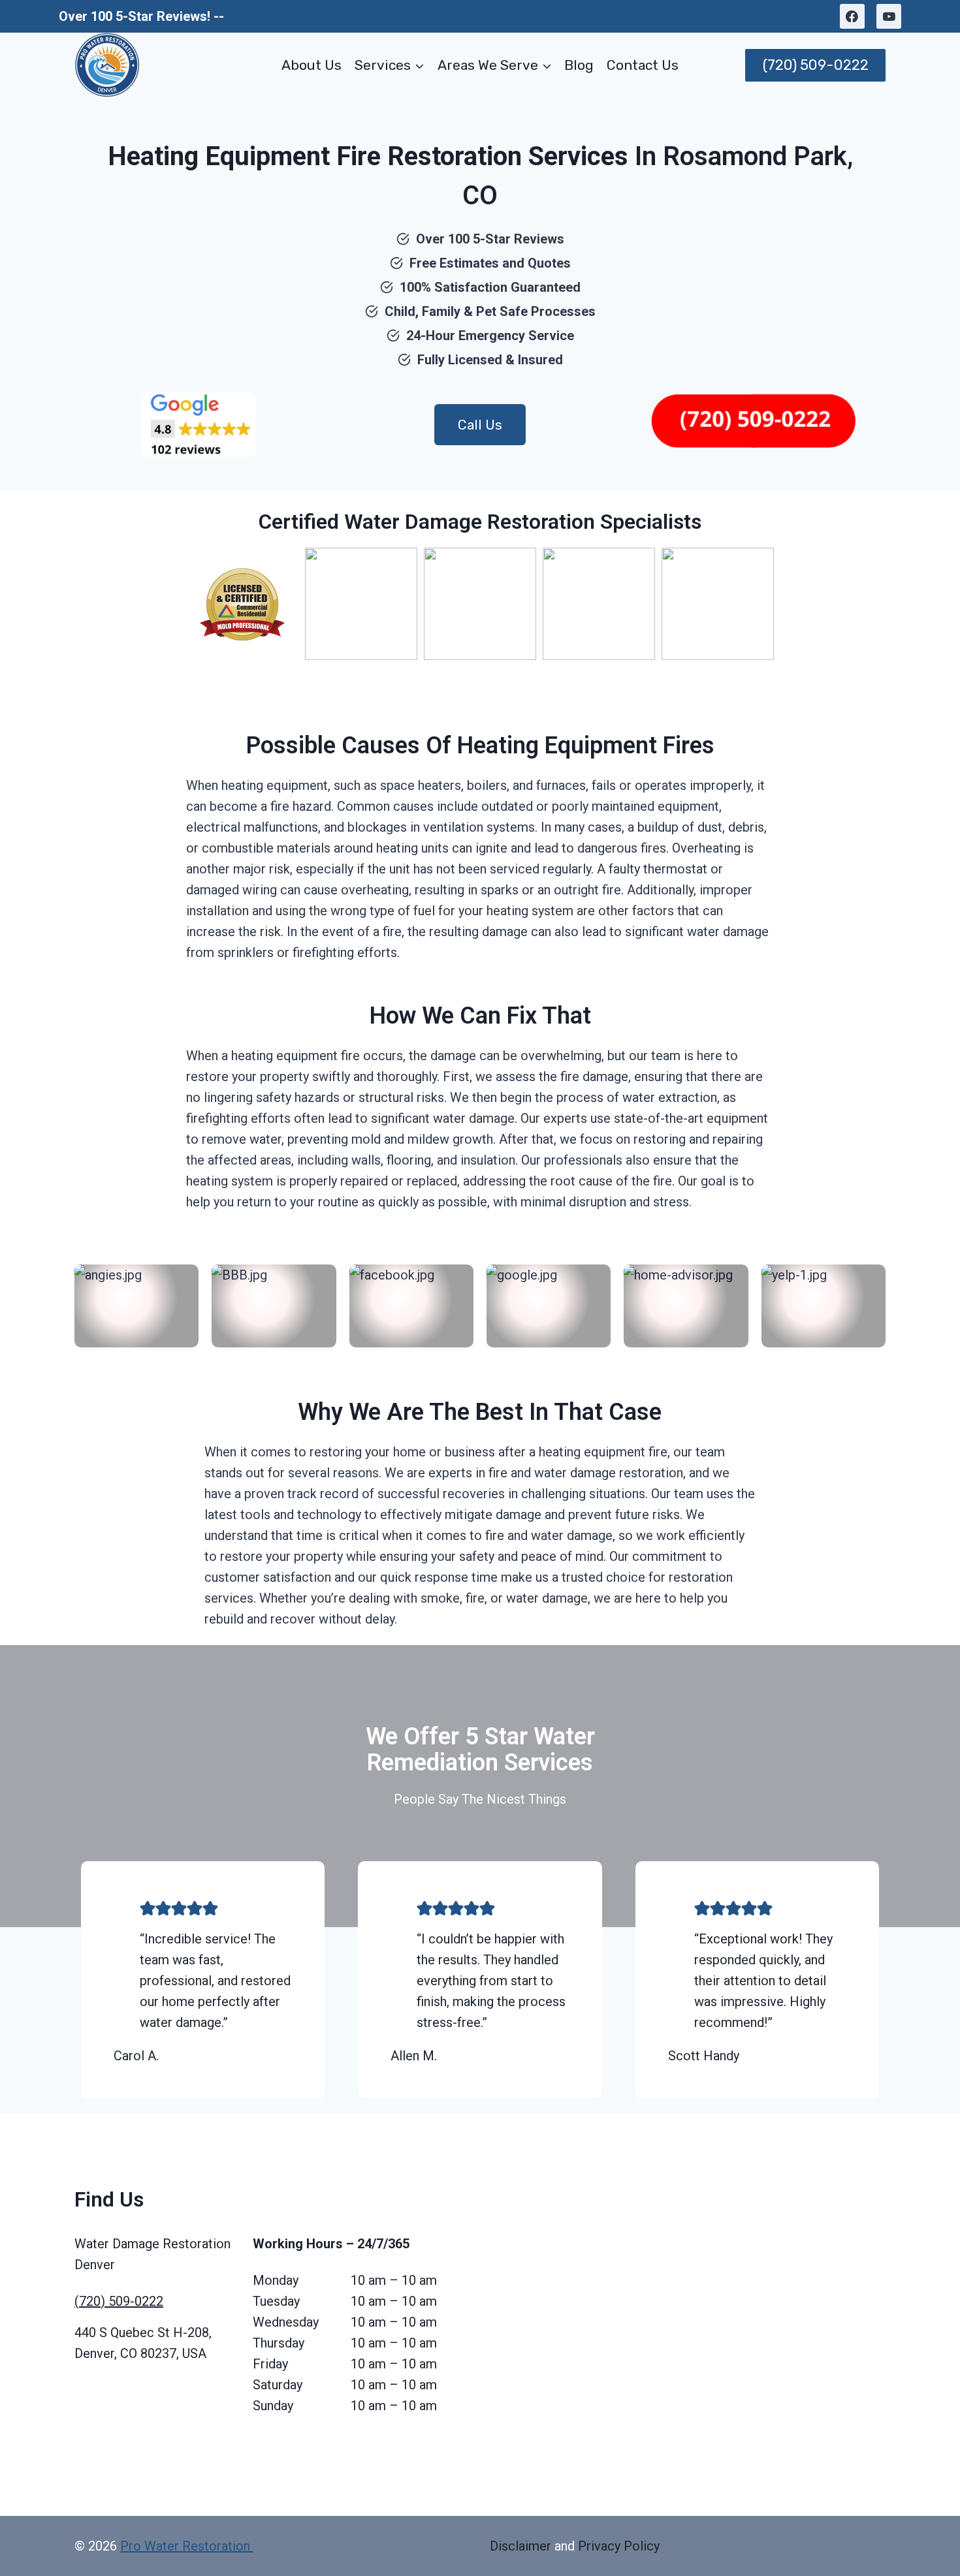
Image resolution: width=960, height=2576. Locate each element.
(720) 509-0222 (816, 65)
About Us (312, 65)
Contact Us (643, 65)
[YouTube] (889, 16)
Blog (579, 65)
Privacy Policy (619, 2546)
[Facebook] (852, 16)
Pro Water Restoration (187, 2546)
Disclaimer (520, 2546)
